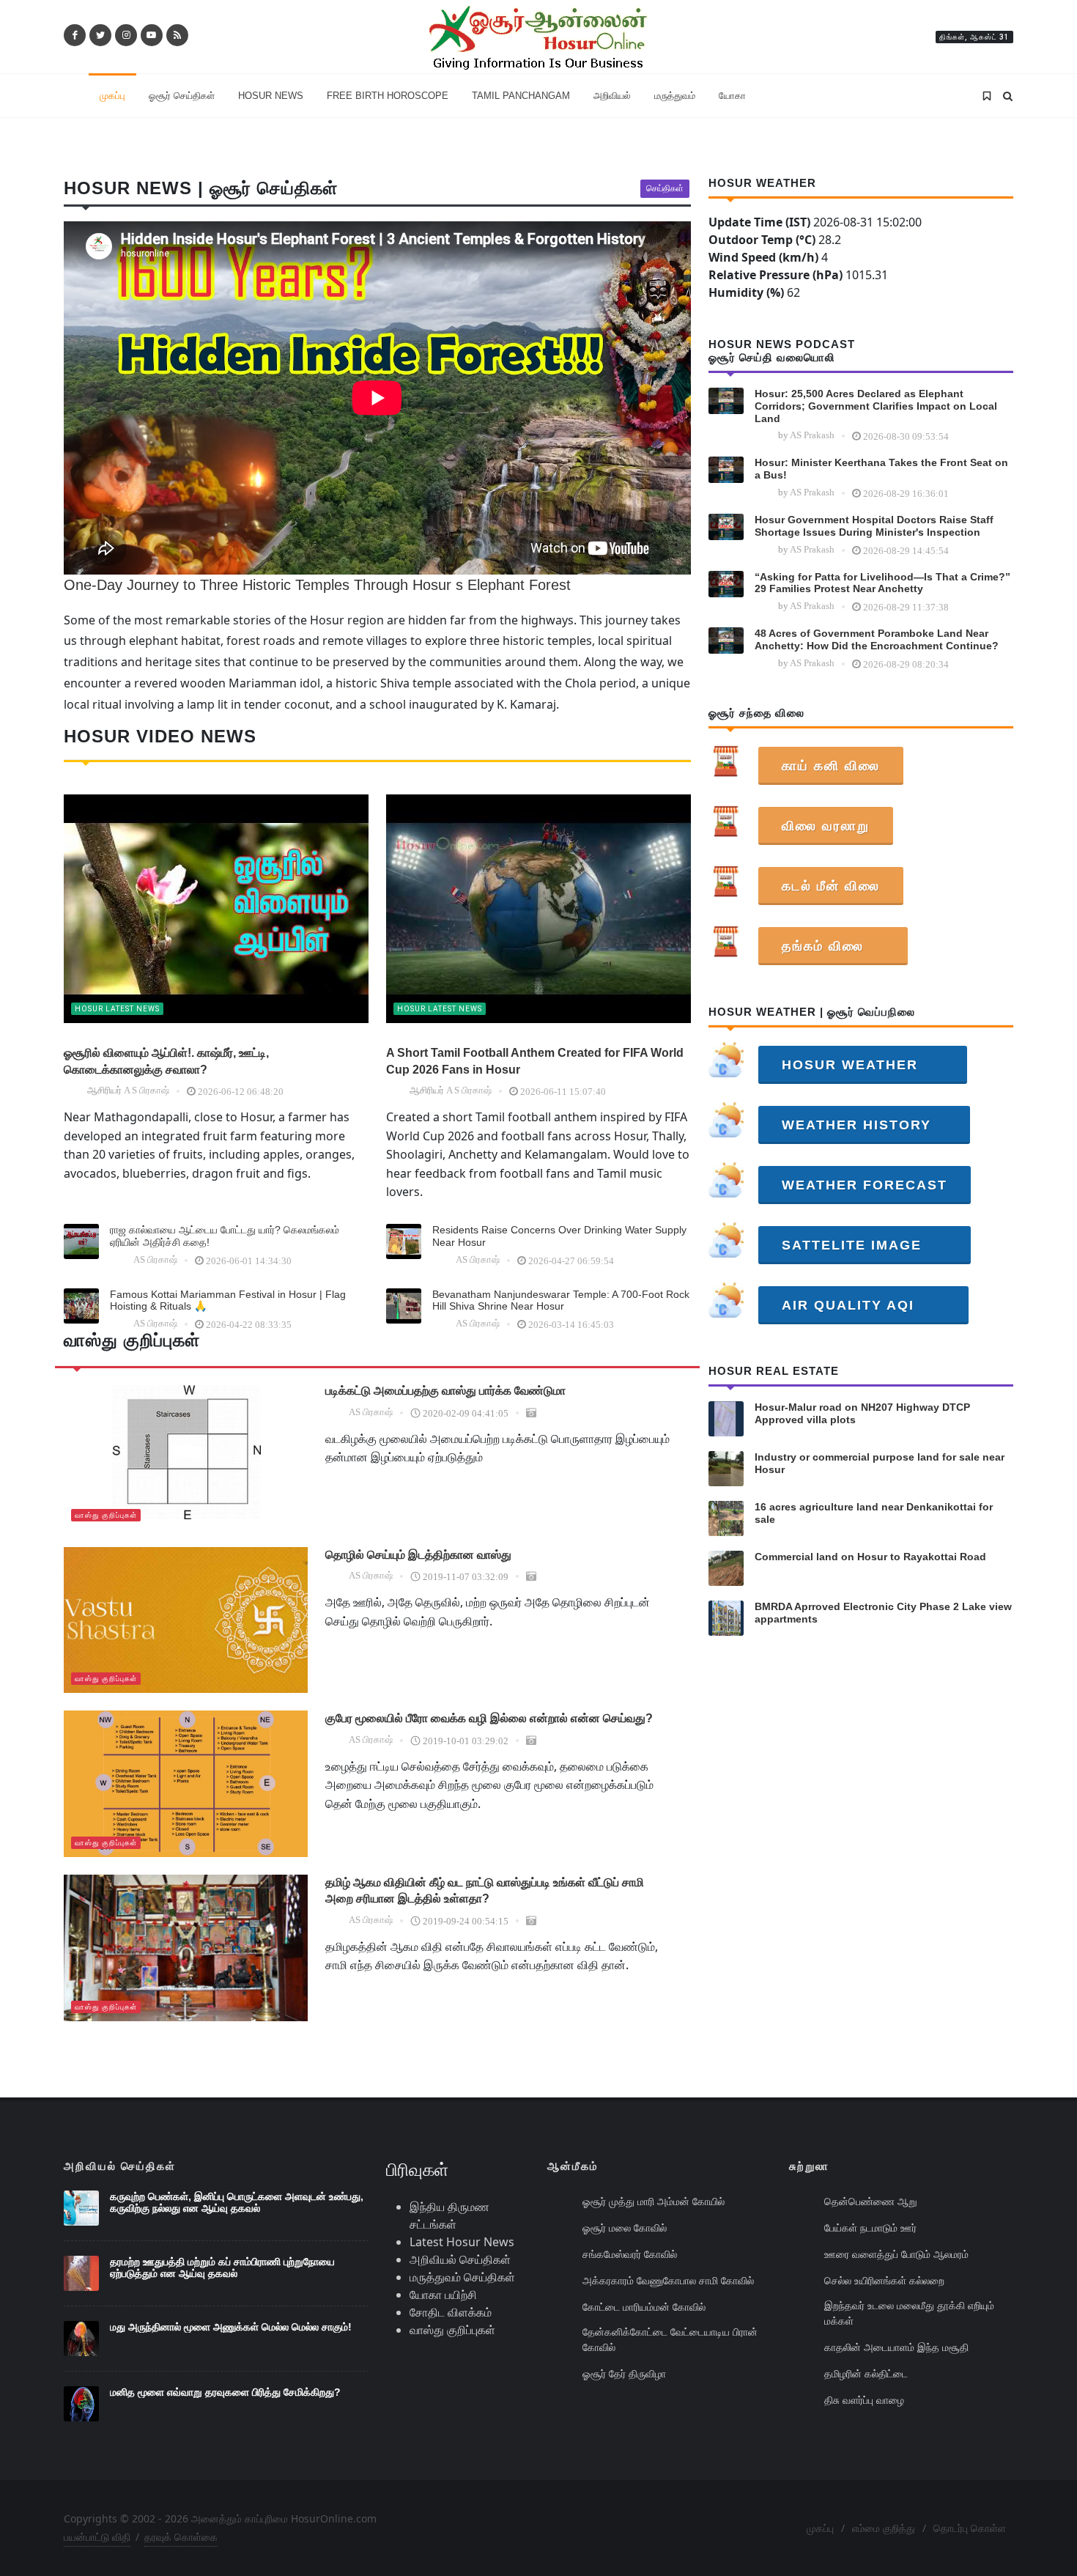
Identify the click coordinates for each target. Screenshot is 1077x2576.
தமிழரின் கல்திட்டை (866, 2373)
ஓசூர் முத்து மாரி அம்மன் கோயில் (654, 2201)
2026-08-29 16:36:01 (906, 494)
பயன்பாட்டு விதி (97, 2537)
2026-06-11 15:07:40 (563, 1092)
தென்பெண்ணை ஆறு (871, 2201)
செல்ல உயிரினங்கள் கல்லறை (884, 2280)
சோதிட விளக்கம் (451, 2312)
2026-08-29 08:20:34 (906, 664)
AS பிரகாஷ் (155, 1259)
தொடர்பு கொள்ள (970, 2528)
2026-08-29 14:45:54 (906, 551)
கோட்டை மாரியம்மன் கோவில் (644, 2307)
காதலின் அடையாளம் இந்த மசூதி (896, 2347)
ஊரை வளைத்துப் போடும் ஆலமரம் (896, 2254)
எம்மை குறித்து (884, 2528)
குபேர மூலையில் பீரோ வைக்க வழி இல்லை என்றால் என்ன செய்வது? (489, 1718)
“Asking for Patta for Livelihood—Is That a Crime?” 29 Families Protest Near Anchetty (882, 583)
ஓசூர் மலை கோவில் (625, 2228)
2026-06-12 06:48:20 (241, 1092)
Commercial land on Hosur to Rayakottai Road (870, 1557)
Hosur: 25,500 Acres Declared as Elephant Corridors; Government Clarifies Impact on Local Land (876, 406)
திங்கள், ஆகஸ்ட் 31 (974, 37)
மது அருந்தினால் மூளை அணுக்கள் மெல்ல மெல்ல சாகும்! (231, 2327)
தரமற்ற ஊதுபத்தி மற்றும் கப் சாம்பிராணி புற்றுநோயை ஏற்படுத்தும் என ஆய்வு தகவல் (222, 2268)
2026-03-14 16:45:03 (571, 1325)
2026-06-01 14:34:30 (249, 1261)
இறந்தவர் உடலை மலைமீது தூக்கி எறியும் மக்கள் (909, 2313)
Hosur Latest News (117, 1009)
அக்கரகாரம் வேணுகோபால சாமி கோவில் (668, 2280)
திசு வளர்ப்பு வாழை (864, 2400)
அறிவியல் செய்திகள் (460, 2259)
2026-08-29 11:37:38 (906, 607)
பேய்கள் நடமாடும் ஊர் (870, 2228)
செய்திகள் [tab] (665, 188)
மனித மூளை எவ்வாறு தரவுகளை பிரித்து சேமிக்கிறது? (225, 2392)
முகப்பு (820, 2528)
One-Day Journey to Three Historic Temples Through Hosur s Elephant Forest (317, 585)
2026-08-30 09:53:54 (906, 436)
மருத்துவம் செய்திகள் (462, 2277)
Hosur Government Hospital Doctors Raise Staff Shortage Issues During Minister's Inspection (874, 526)
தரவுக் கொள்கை (181, 2537)
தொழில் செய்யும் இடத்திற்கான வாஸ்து (418, 1555)
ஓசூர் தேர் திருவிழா (624, 2373)
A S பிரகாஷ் (147, 1090)
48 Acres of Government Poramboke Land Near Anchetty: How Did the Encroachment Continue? (877, 639)
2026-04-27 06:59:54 (571, 1261)
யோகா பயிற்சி (443, 2295)
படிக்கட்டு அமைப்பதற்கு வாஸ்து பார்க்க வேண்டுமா (445, 1391)
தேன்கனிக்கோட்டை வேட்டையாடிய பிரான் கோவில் (670, 2339)
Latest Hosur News (462, 2242)
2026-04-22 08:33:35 (249, 1325)
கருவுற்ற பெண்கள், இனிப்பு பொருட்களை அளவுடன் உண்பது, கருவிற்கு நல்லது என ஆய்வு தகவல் (237, 2203)
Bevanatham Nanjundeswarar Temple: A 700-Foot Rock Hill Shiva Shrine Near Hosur (561, 1300)
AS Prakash (812, 435)
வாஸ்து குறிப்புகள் (106, 1515)
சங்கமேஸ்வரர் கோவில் (630, 2254)
